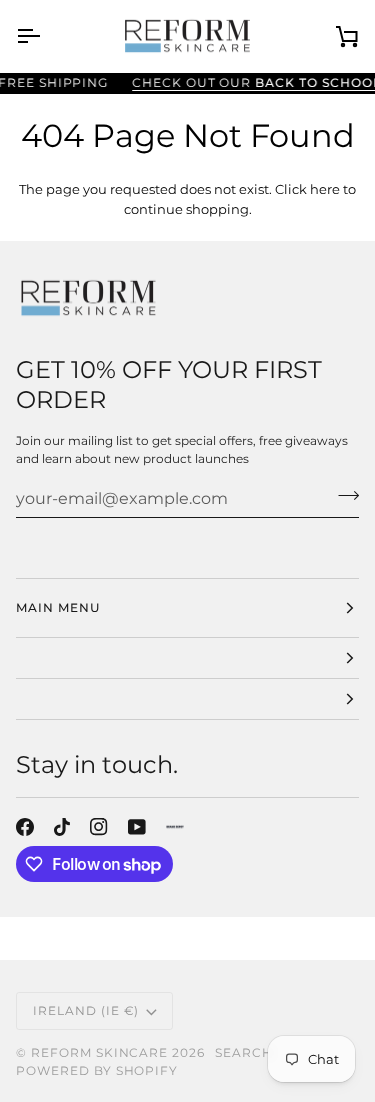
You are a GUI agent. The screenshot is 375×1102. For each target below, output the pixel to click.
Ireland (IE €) (86, 1010)
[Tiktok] (62, 827)
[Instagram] (99, 827)
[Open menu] (46, 36)
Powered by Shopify (97, 1070)
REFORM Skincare (99, 1052)
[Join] (342, 496)
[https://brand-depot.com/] (175, 827)
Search (244, 1052)
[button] (187, 658)
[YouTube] (137, 827)
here (325, 189)
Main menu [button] (58, 607)
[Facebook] (25, 827)
